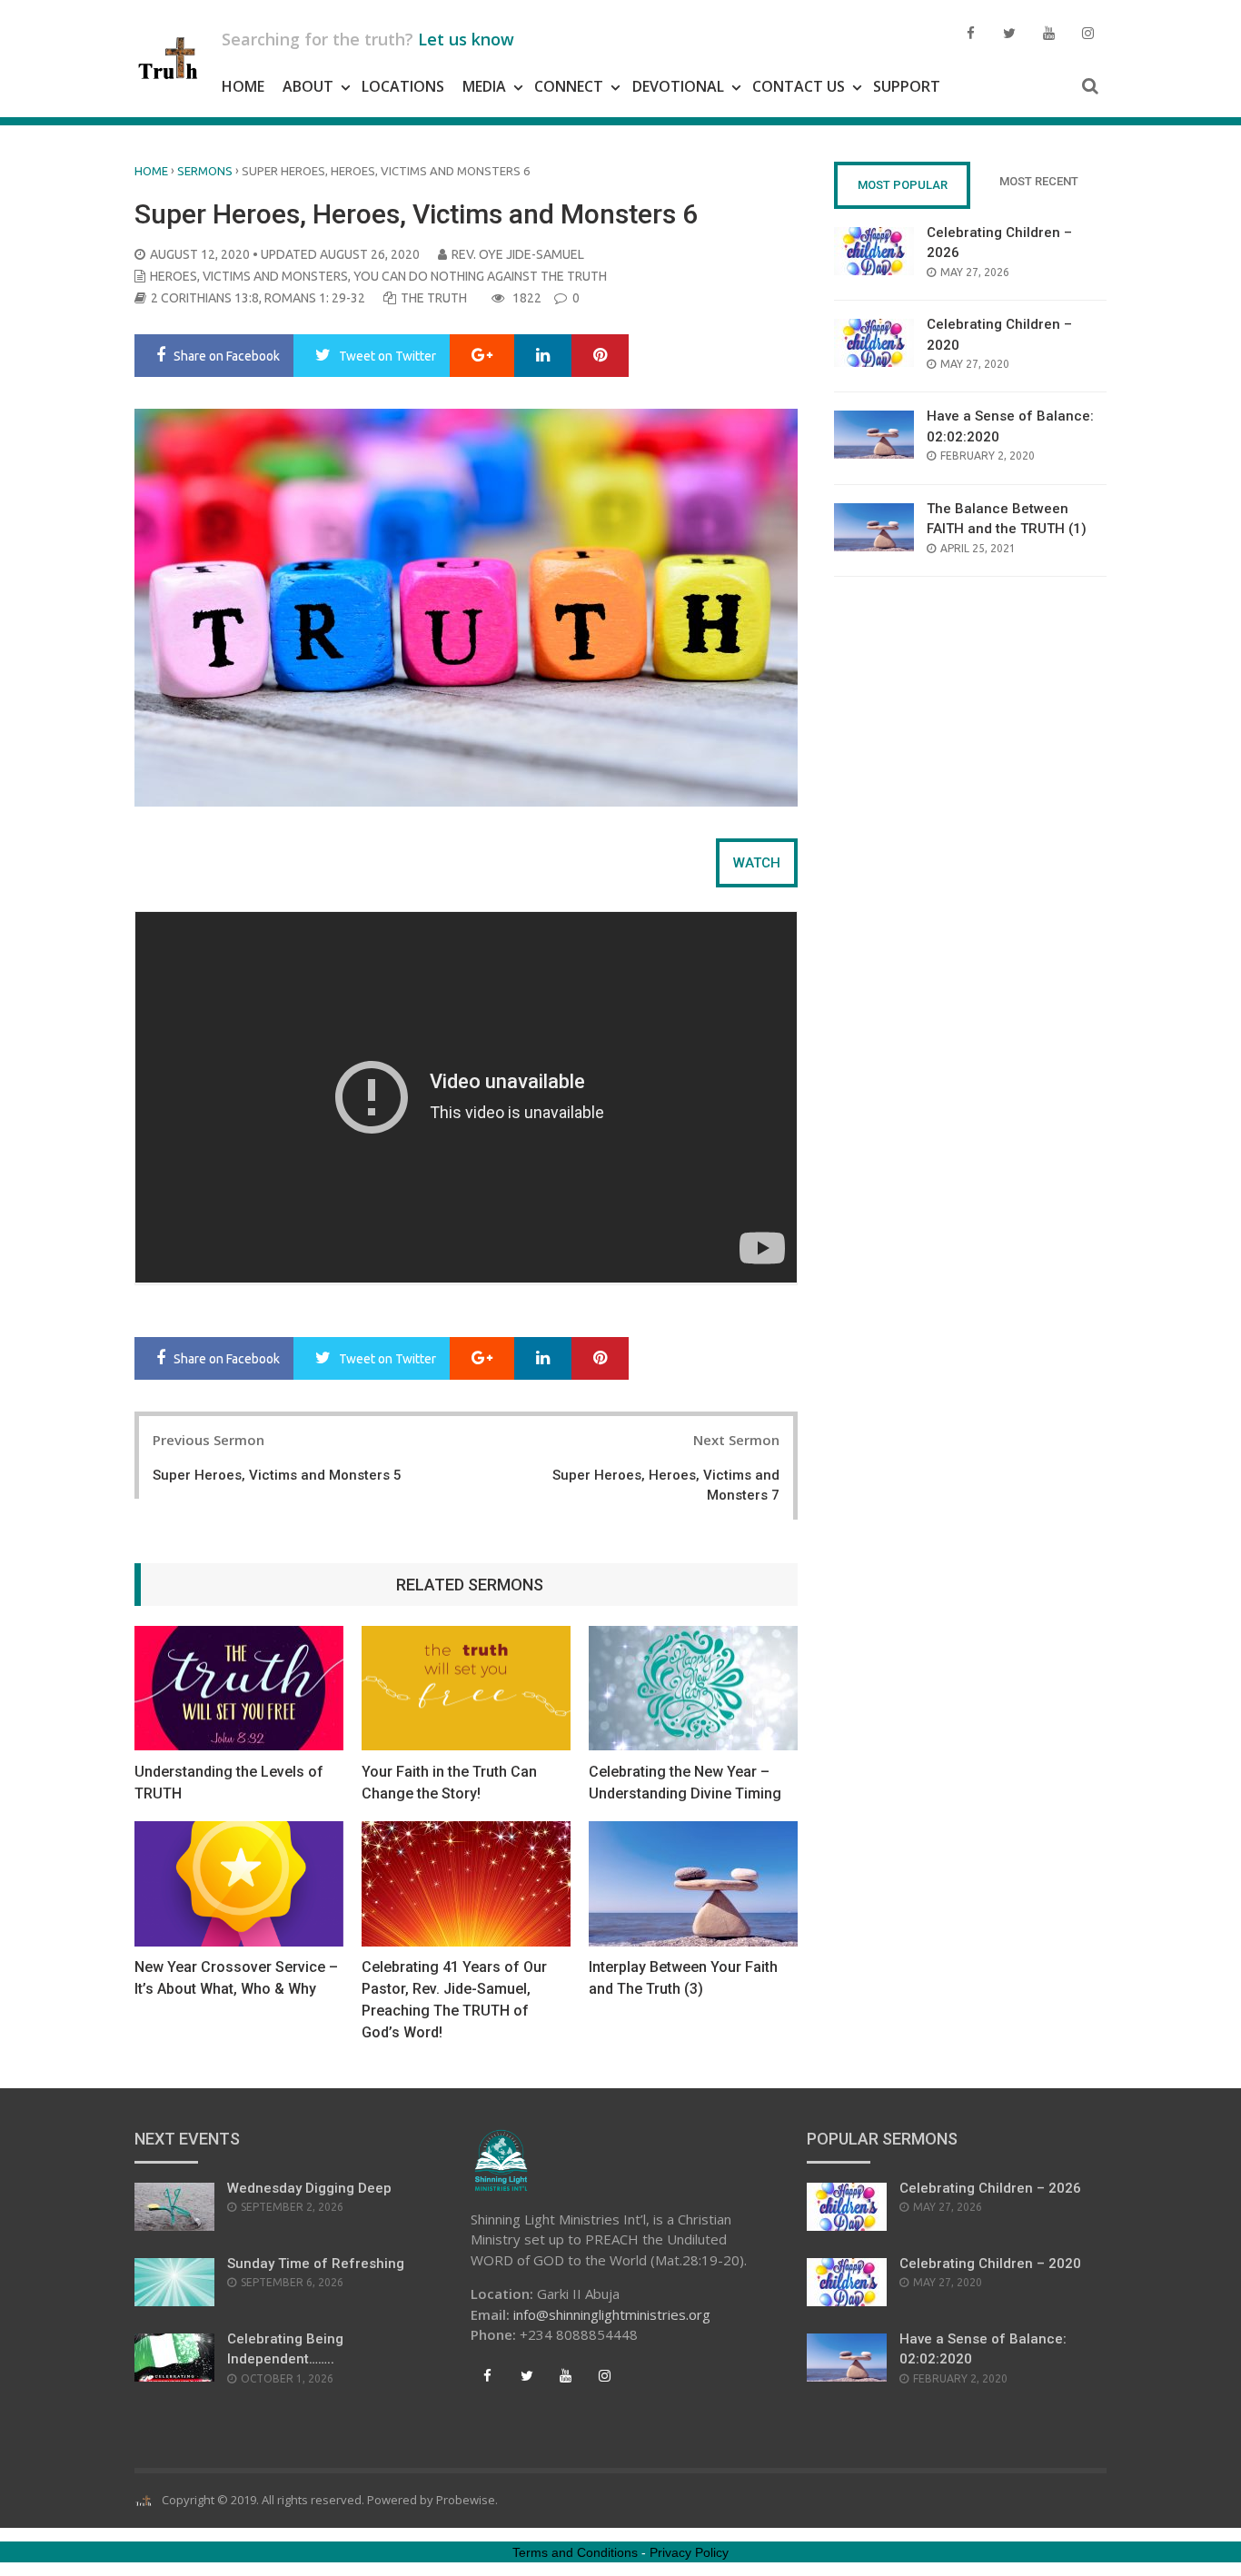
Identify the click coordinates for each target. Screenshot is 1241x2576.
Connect (569, 86)
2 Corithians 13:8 (205, 298)
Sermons (205, 171)
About (308, 86)
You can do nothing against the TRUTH (480, 276)
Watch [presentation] (757, 863)
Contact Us (799, 86)
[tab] (757, 863)
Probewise (466, 2500)
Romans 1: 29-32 (315, 298)
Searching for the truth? (368, 39)
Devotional (678, 86)
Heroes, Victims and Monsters (249, 276)
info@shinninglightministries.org (612, 2314)
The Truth (434, 298)
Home (243, 86)
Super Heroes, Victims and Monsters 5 (277, 1475)
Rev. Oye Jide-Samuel (518, 254)
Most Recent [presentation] (1039, 181)
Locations (403, 86)
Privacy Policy (689, 2552)
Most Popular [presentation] (903, 185)
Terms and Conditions (575, 2552)
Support (907, 86)
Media (484, 86)
